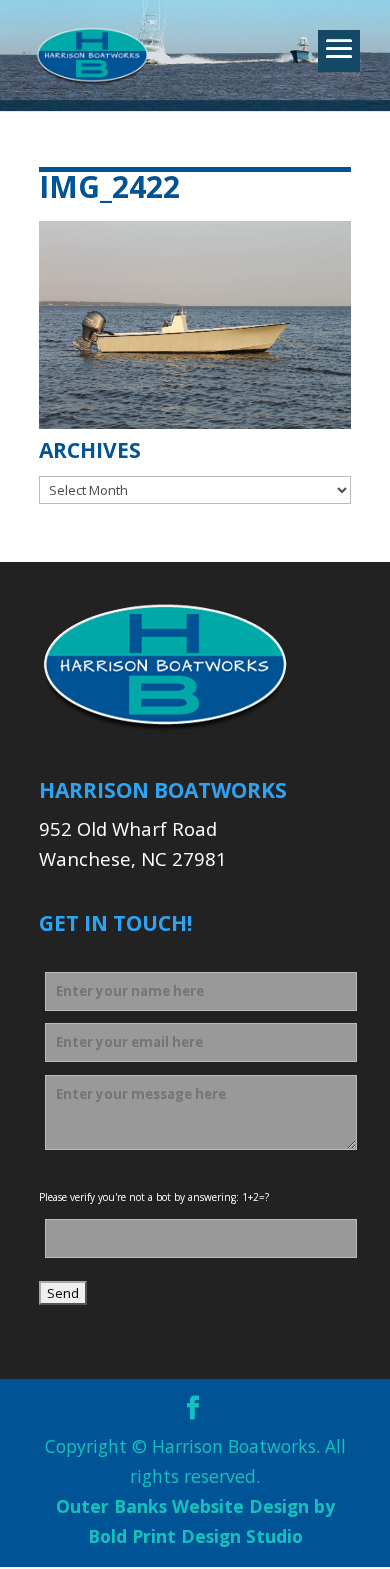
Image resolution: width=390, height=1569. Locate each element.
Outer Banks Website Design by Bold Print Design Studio (195, 1521)
